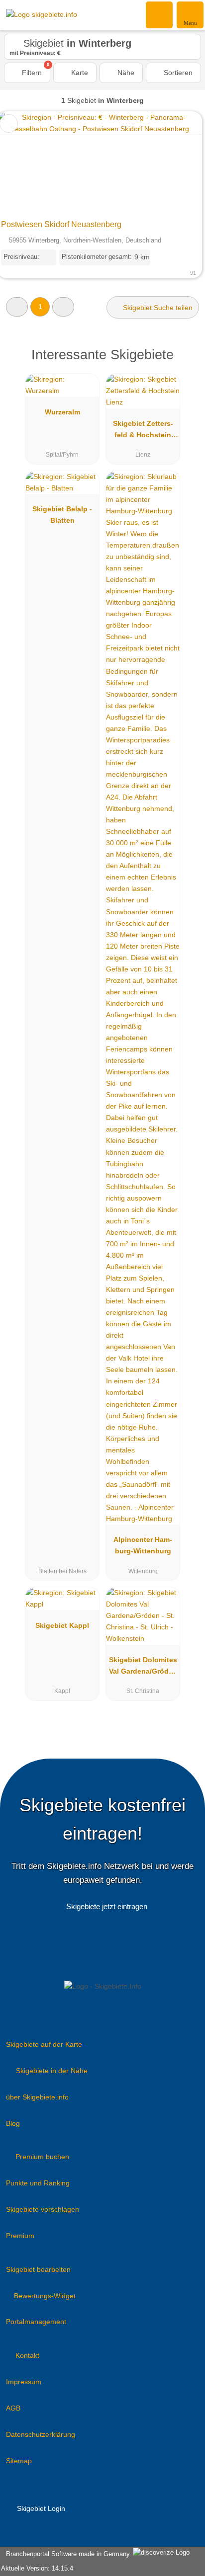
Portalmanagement (36, 2322)
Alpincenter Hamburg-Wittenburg (143, 1545)
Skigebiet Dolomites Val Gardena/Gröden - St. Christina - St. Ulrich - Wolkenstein (143, 1668)
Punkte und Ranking (38, 2183)
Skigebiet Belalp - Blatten (62, 515)
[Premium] (185, 363)
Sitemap (19, 2461)
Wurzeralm (62, 412)
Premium (20, 2236)
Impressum (24, 2382)
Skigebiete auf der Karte (44, 2044)
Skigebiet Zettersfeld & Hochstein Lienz (143, 431)
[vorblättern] (177, 163)
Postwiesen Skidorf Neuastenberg (61, 224)
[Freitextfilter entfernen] (160, 14)
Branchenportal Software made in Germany (66, 2554)
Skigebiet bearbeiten (38, 2269)
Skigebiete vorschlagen (43, 2209)
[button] (17, 307)
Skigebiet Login (40, 2508)
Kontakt (27, 2355)
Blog (13, 2123)
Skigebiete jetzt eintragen (107, 1906)
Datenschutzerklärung (41, 2434)
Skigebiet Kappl (62, 1625)
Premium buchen (42, 2157)
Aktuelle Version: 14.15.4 (37, 2568)
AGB (13, 2408)
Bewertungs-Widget (45, 2296)
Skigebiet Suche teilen (157, 308)
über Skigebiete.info (37, 2097)
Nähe (125, 73)
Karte (79, 73)
